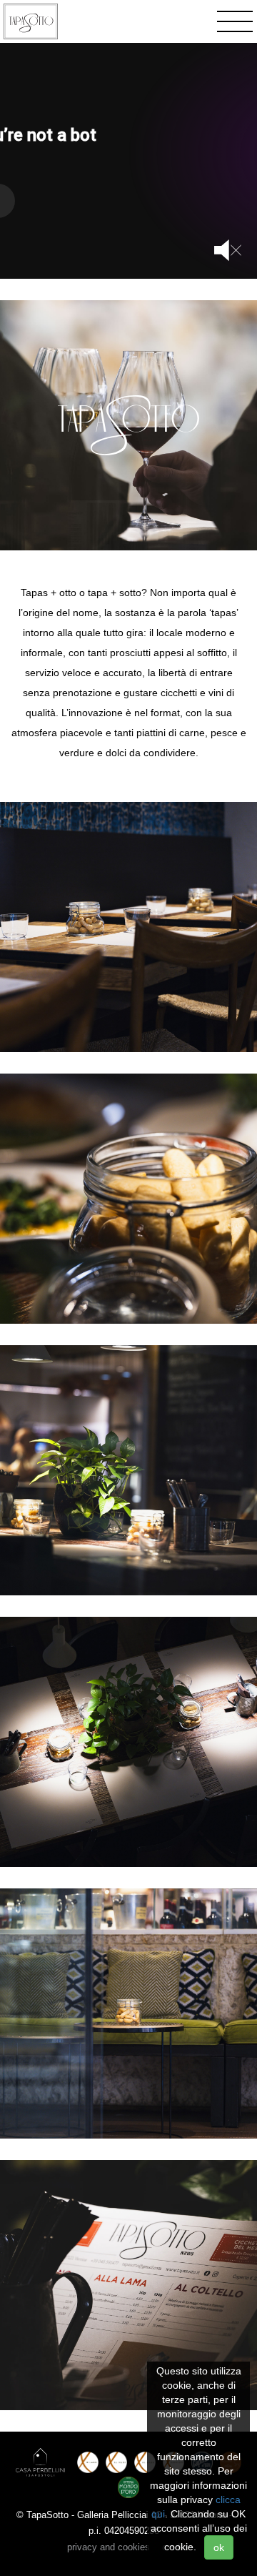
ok (219, 2547)
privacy (109, 2547)
